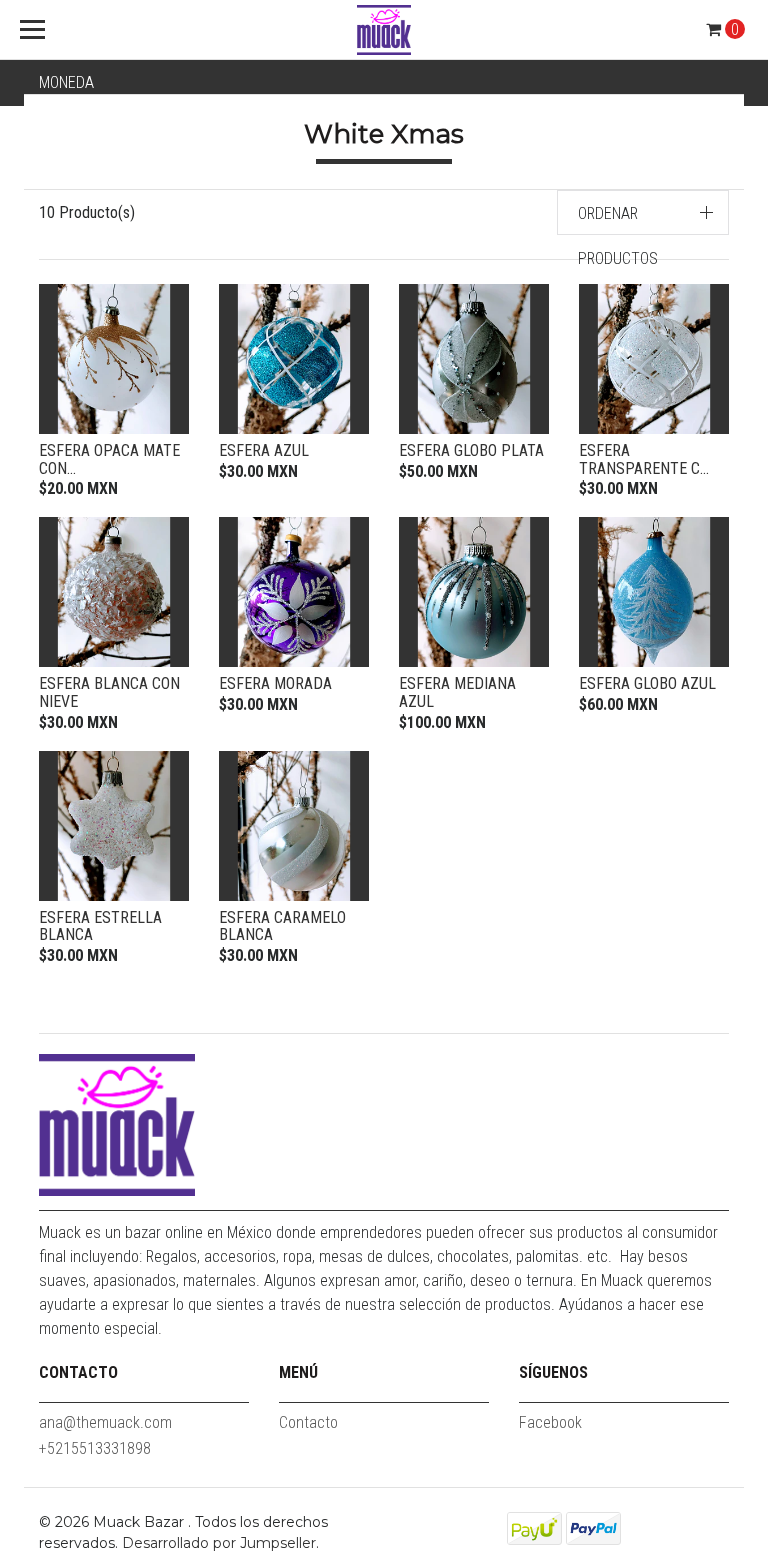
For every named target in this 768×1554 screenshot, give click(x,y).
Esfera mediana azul (457, 692)
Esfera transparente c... (644, 459)
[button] (643, 212)
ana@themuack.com (105, 1422)
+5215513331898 (95, 1448)
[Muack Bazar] (384, 30)
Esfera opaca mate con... (109, 459)
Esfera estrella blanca (100, 926)
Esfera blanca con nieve (109, 692)
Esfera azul (264, 450)
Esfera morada (275, 683)
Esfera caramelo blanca (282, 926)
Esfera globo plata (471, 450)
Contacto (308, 1422)
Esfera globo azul (647, 683)
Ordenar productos (618, 236)
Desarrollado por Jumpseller (219, 1543)
